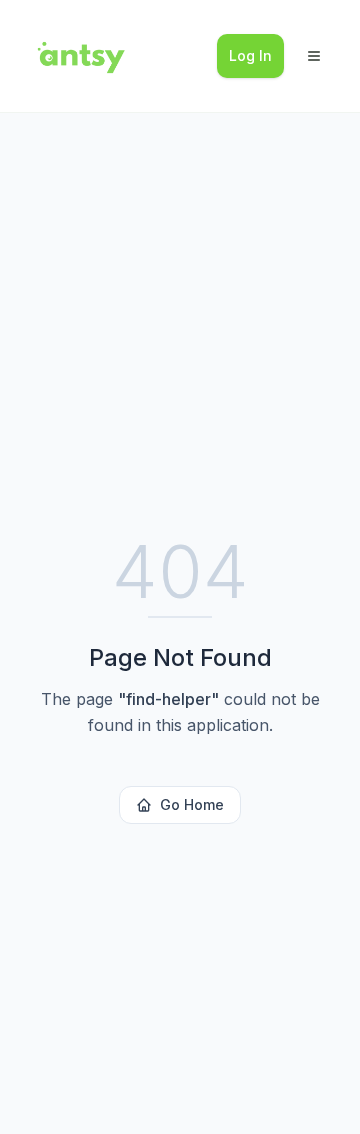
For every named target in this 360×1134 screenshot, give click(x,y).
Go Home (192, 804)
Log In (250, 55)
